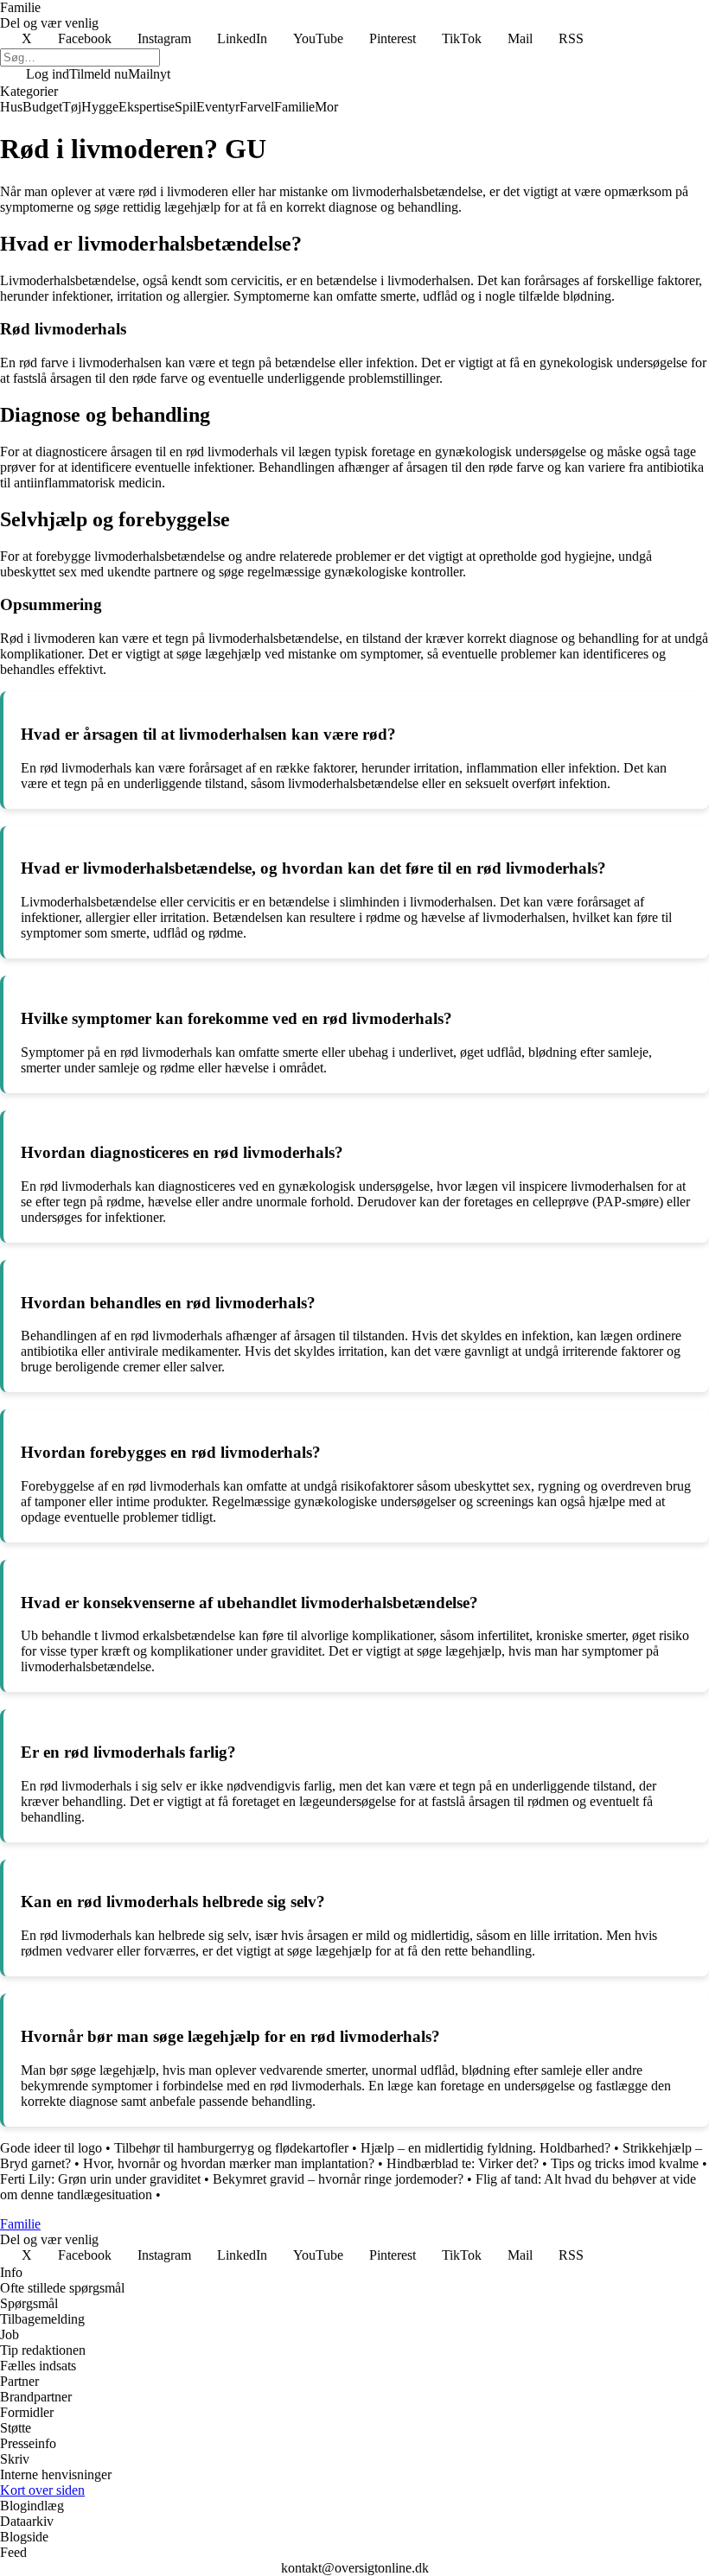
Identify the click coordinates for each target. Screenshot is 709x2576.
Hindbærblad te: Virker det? (463, 2163)
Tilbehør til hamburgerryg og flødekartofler (231, 2148)
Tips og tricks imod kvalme (625, 2163)
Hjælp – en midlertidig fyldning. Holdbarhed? (485, 2148)
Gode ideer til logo (51, 2148)
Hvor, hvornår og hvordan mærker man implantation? (229, 2163)
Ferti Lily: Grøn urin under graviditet (100, 2179)
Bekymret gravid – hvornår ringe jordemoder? (338, 2179)
